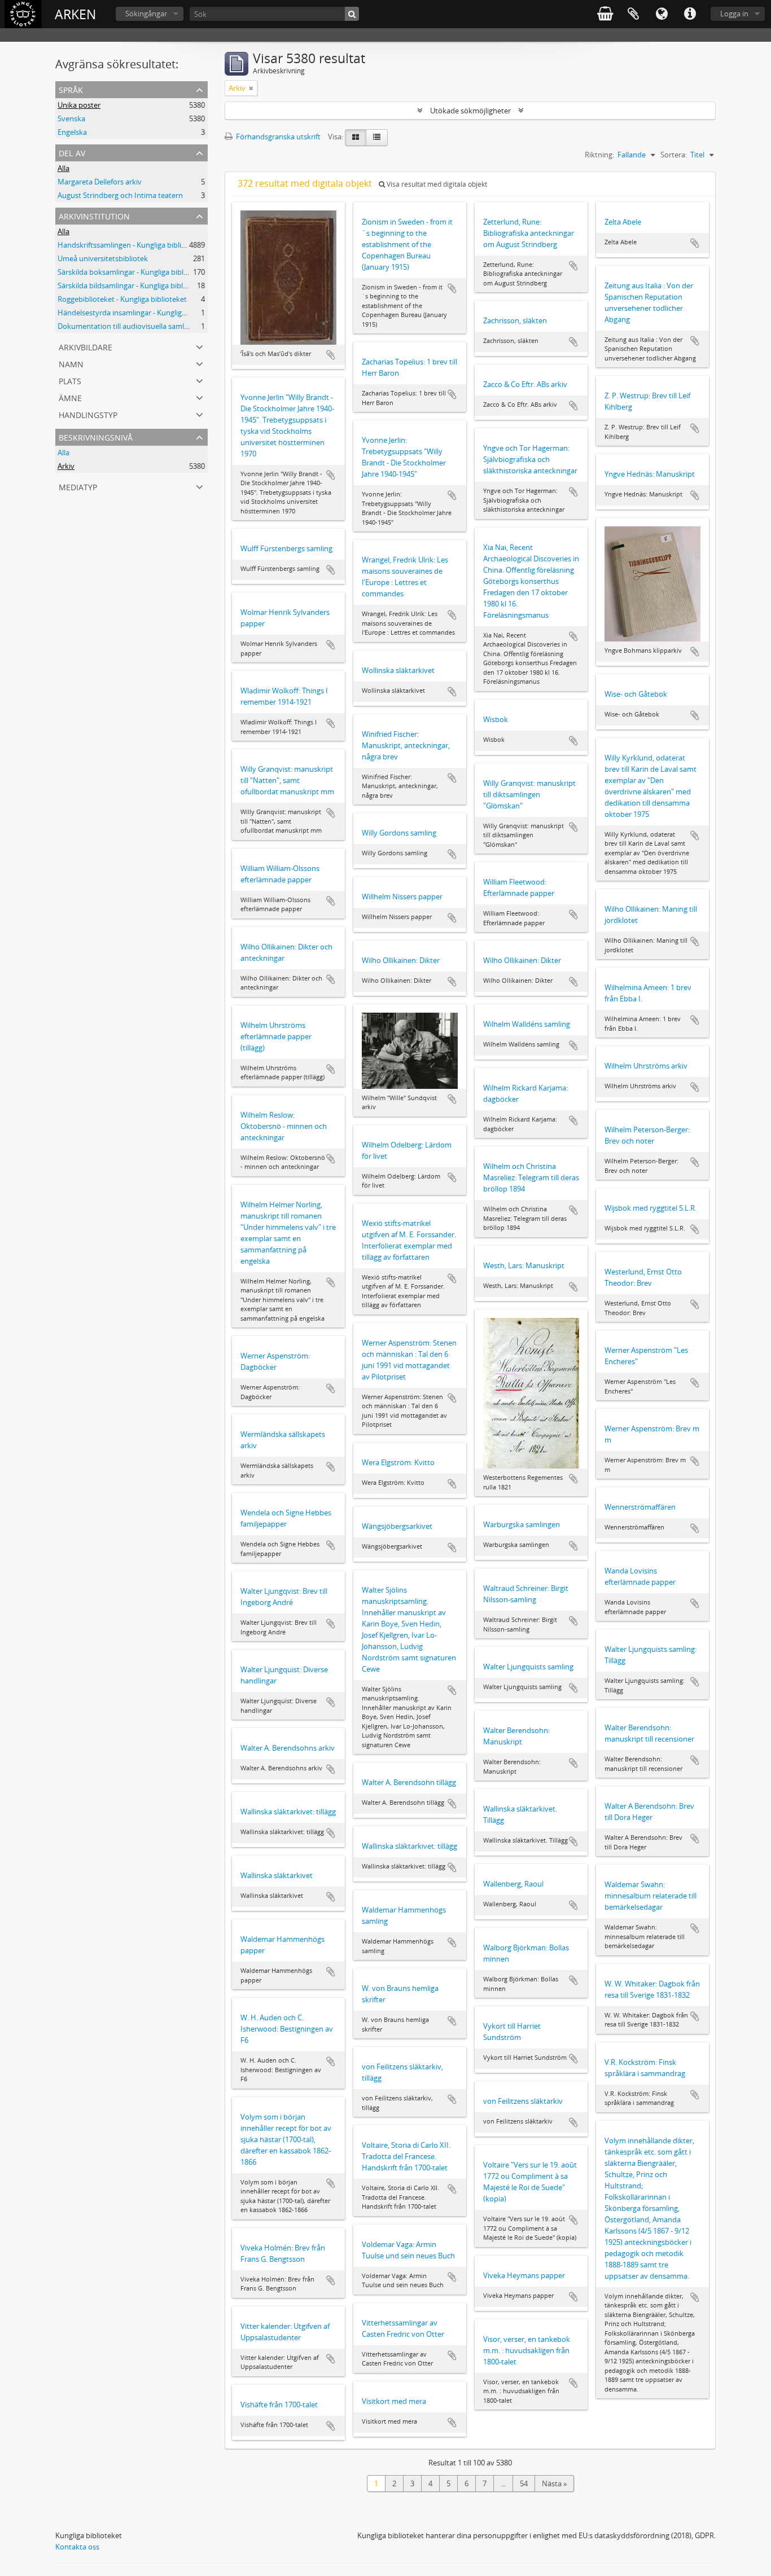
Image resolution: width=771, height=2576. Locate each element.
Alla (63, 168)
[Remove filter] (251, 88)
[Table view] (377, 138)
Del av (72, 152)
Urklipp (633, 14)
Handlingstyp (88, 414)
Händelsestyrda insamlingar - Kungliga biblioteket (141, 313)
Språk (662, 14)
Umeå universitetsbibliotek (103, 258)
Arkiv (66, 466)
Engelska (72, 132)
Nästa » (554, 2483)
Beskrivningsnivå (96, 436)
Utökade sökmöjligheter (470, 111)
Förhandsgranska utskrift (277, 137)
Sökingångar (146, 14)
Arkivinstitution (94, 215)
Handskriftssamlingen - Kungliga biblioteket (130, 245)
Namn (71, 363)
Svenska (71, 118)
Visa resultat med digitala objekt (436, 184)
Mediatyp (78, 486)
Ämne (70, 397)
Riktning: (599, 155)
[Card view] (356, 138)
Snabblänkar (690, 14)
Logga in (734, 14)
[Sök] (352, 14)
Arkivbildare (86, 346)
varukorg (605, 14)
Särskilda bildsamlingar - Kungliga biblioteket (132, 285)
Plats (70, 380)
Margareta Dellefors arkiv (100, 182)
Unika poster (79, 105)
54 (524, 2483)
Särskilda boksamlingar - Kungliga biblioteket (132, 272)
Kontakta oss (77, 2547)
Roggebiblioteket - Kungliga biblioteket (122, 299)
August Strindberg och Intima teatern (120, 195)
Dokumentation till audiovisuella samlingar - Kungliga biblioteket (165, 326)
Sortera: (674, 155)
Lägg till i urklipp (331, 355)
